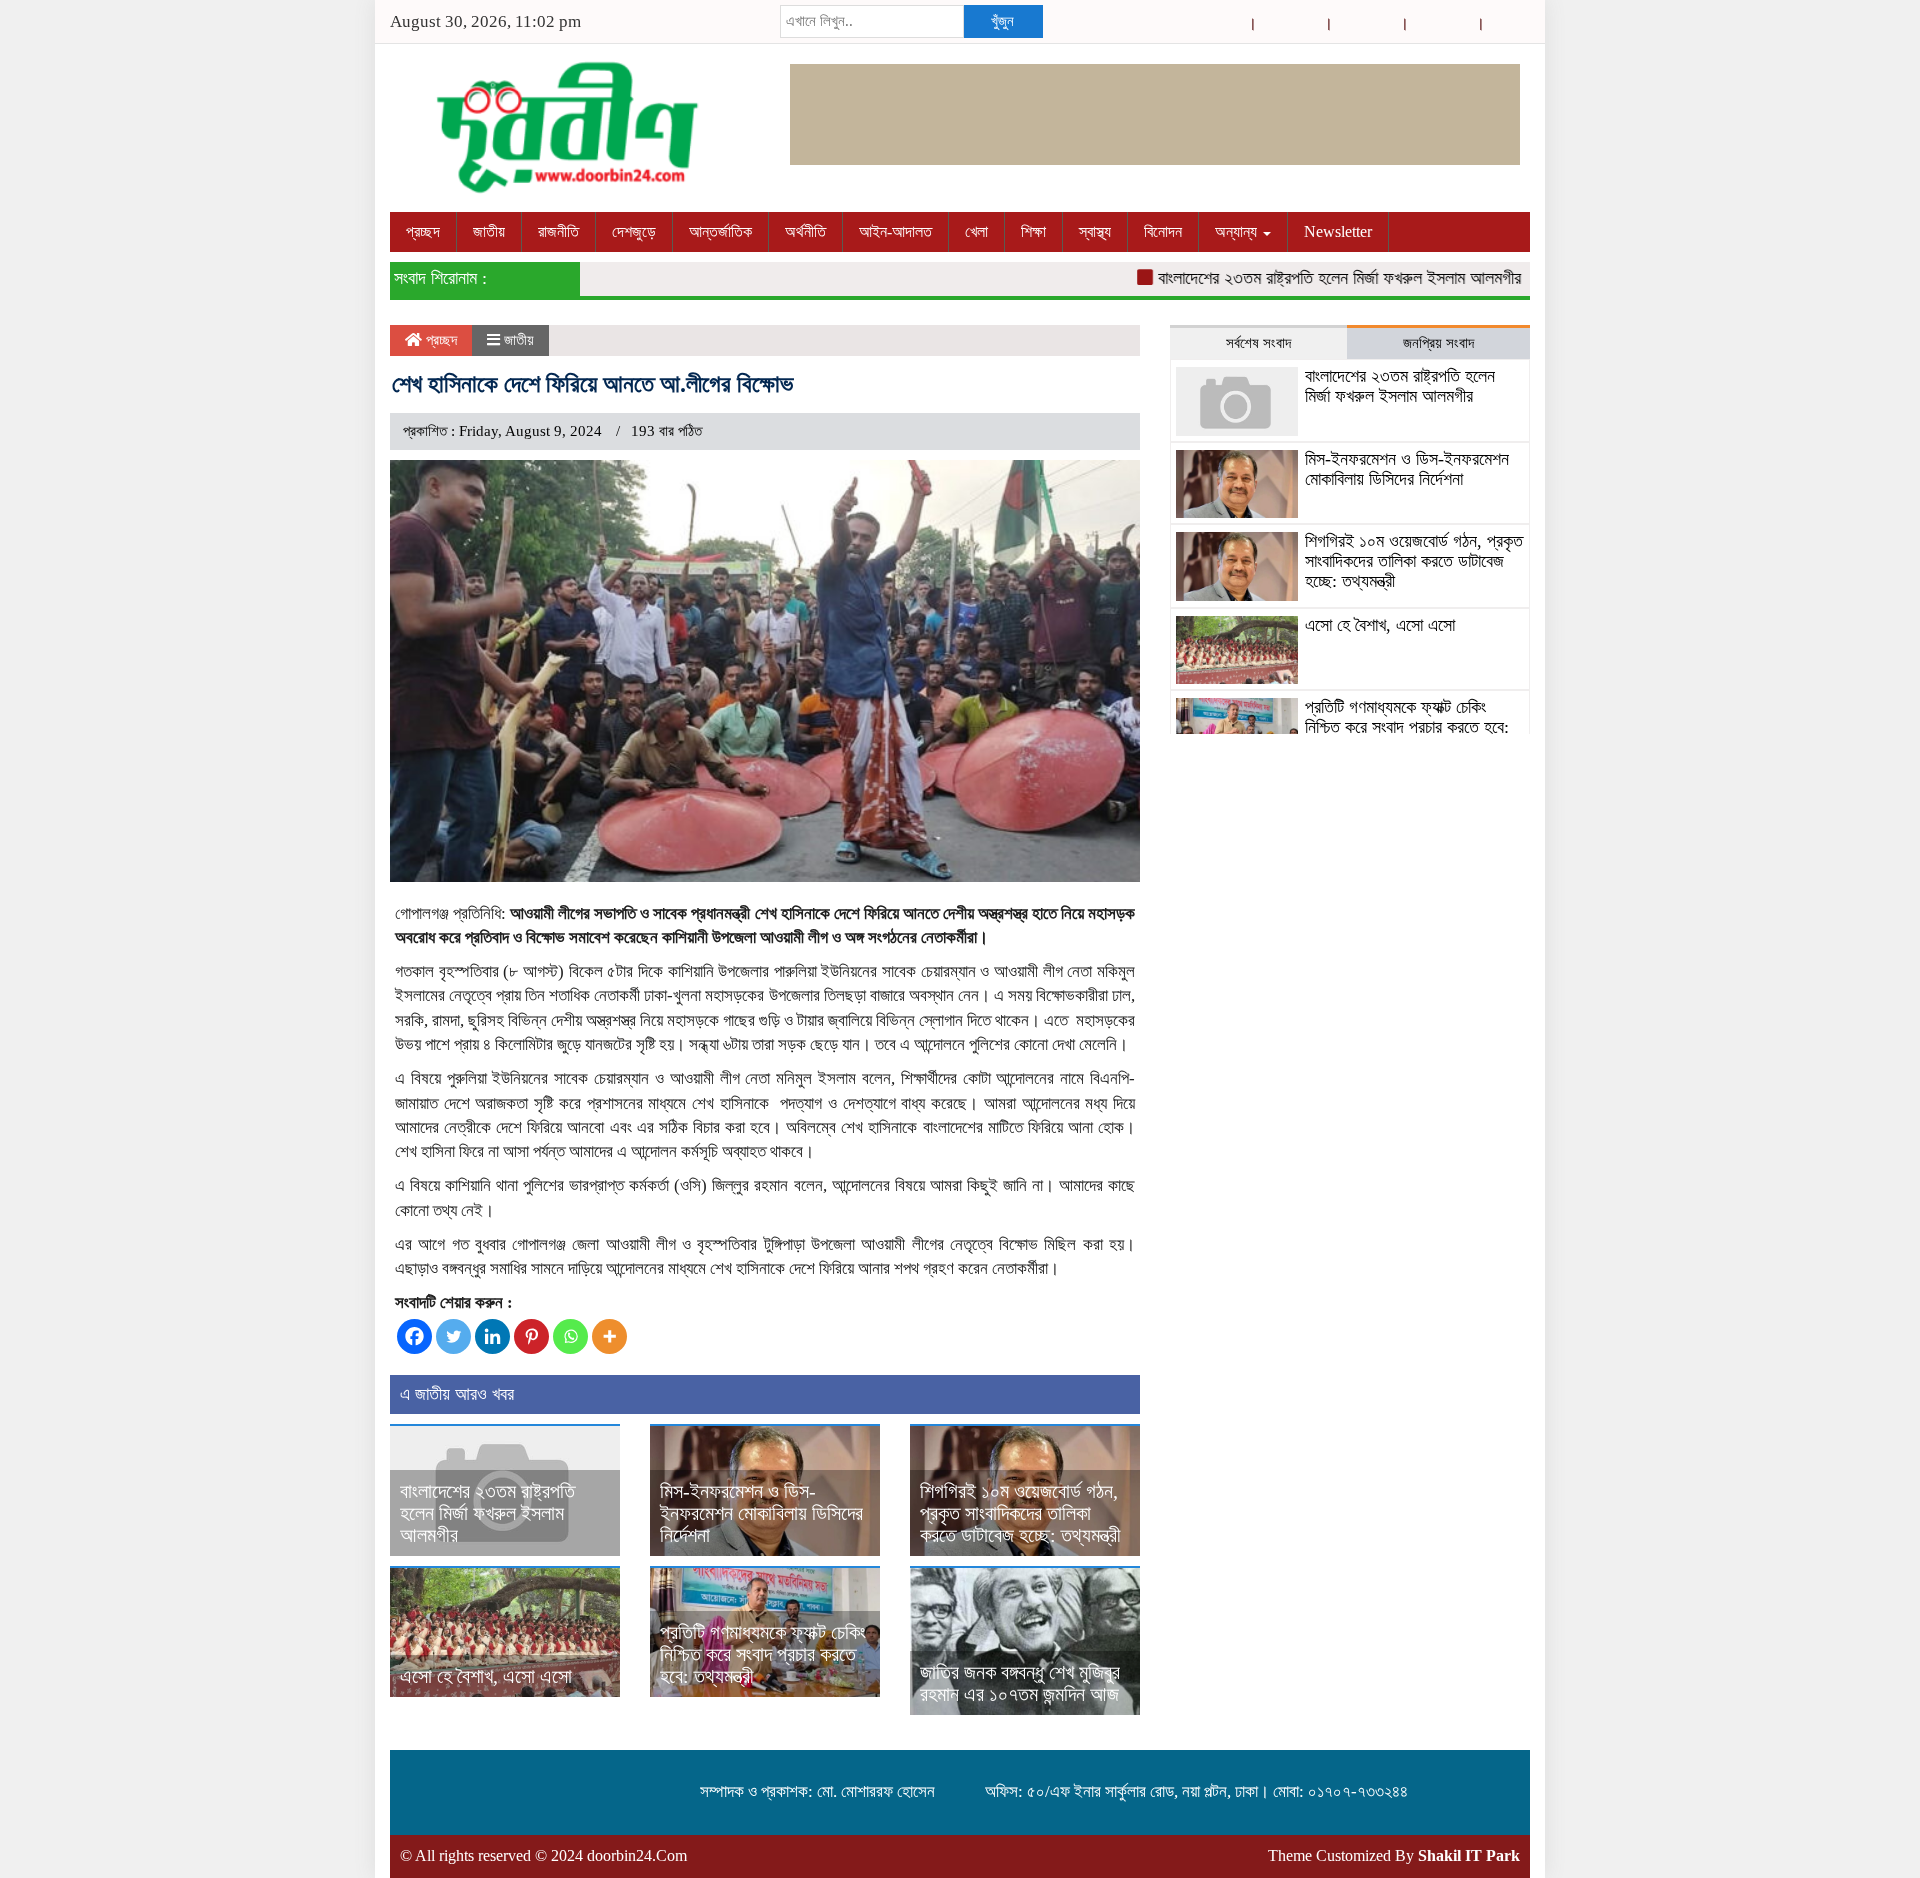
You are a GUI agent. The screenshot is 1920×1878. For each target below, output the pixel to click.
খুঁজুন (1002, 21)
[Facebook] (414, 1336)
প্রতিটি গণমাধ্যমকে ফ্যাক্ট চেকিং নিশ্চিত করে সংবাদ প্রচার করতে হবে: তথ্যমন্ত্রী (763, 1654)
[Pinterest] (531, 1336)
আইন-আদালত (895, 231)
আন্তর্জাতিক (720, 231)
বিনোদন (1163, 231)
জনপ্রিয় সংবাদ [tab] (1438, 343)
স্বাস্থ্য (1095, 231)
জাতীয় (489, 231)
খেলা (976, 231)
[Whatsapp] (570, 1336)
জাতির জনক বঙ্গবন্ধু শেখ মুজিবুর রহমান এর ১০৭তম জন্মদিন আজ (1020, 1683)
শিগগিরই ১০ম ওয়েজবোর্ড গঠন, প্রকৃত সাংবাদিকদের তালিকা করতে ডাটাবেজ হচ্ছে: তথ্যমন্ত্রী (1020, 1513)
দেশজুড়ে (634, 231)
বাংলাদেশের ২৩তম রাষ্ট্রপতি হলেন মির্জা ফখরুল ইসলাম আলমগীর (1302, 278)
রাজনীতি (558, 231)
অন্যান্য (1238, 231)
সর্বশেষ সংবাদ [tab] (1258, 343)
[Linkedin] (492, 1336)
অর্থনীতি (805, 231)
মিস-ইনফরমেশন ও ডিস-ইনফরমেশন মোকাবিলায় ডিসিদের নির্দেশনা (761, 1513)
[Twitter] (453, 1336)
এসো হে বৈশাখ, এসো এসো (486, 1676)
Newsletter (1338, 231)
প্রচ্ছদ (423, 231)
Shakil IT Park (1469, 1855)
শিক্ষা (1033, 231)
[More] (609, 1336)
